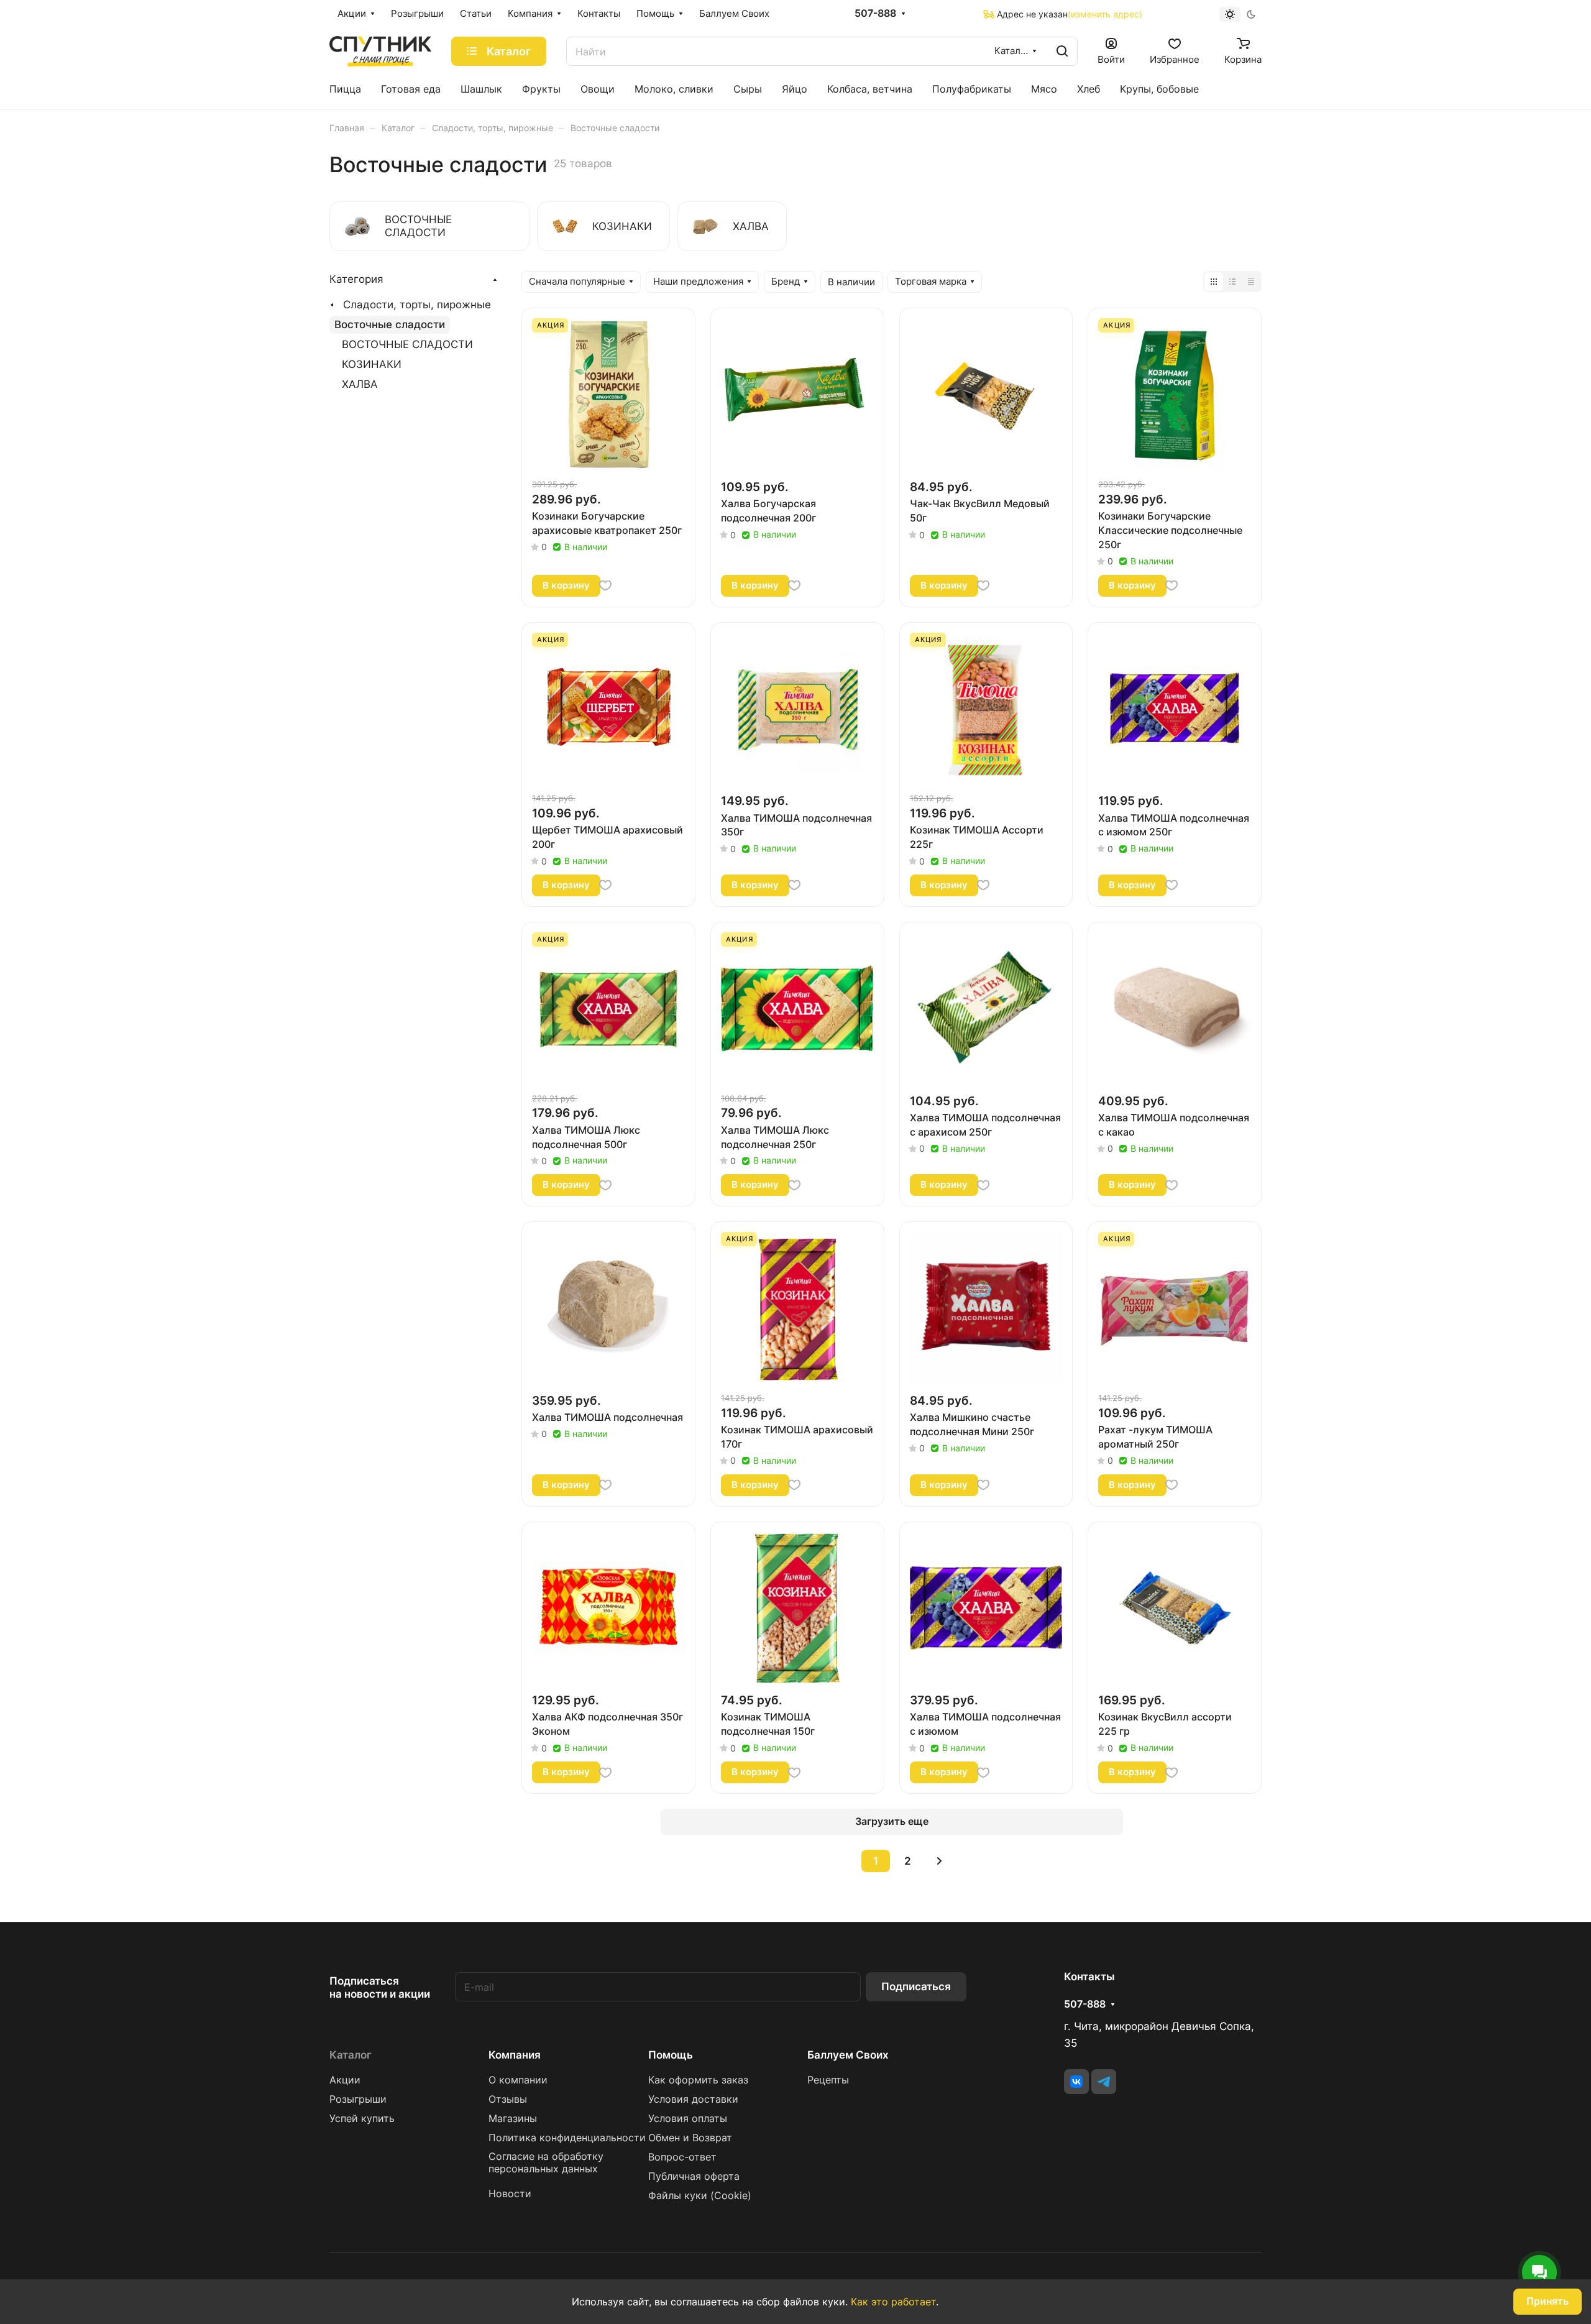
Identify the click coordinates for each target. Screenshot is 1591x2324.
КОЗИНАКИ (372, 364)
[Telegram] (1104, 2082)
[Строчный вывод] (1232, 282)
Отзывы (508, 2099)
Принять (1547, 2301)
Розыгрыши (358, 2099)
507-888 (875, 14)
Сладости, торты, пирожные (417, 305)
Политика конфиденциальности (567, 2138)
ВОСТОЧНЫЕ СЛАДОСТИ (407, 344)
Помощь (671, 2055)
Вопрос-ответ (682, 2157)
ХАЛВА (360, 384)
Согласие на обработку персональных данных (546, 2163)
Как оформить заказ (698, 2080)
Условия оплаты (688, 2119)
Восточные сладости (390, 324)
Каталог (351, 2055)
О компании (518, 2080)
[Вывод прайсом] (1251, 282)
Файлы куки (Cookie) (700, 2196)
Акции (345, 2080)
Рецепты (828, 2080)
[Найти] (1062, 51)
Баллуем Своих (848, 2055)
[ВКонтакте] (1076, 2082)
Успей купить (362, 2119)
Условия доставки (693, 2099)
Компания (515, 2055)
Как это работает (893, 2302)
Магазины (513, 2119)
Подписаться (916, 1986)
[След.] (939, 1861)
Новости (510, 2194)
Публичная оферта (694, 2176)
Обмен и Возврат (690, 2138)
